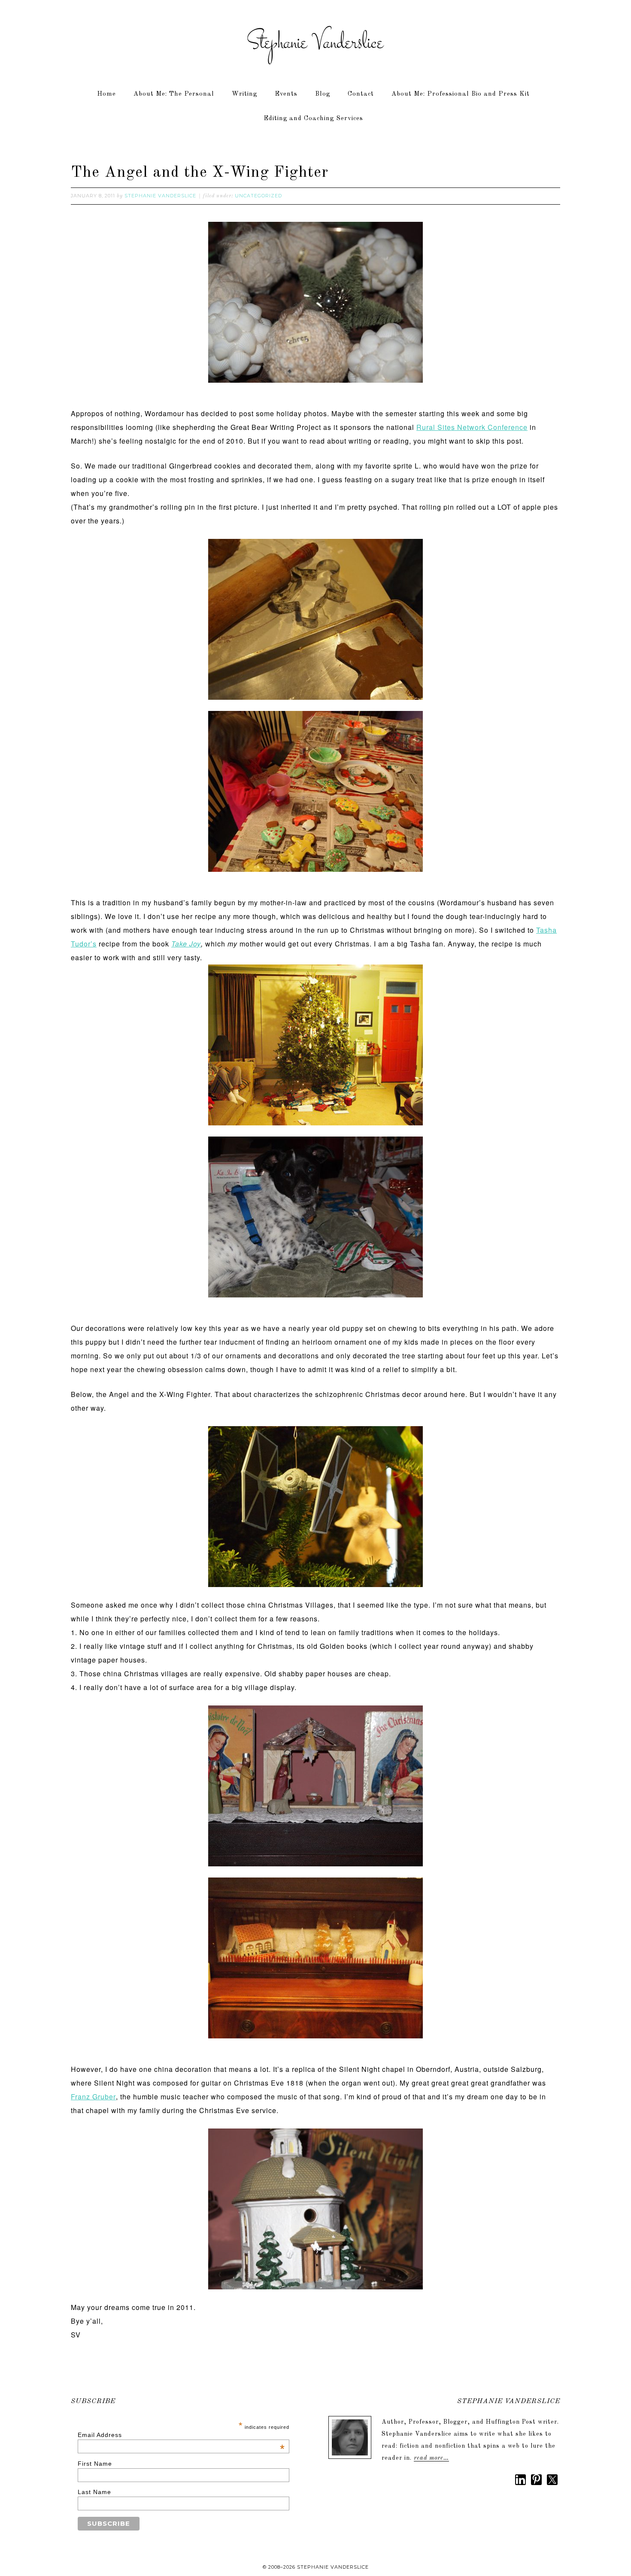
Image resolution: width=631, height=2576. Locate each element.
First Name (95, 2464)
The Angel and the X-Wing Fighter (200, 173)
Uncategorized (258, 196)
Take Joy (186, 944)
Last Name (94, 2492)
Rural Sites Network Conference (472, 427)
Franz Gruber (93, 2097)
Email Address (182, 2435)
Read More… (431, 2458)
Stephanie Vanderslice (315, 43)
